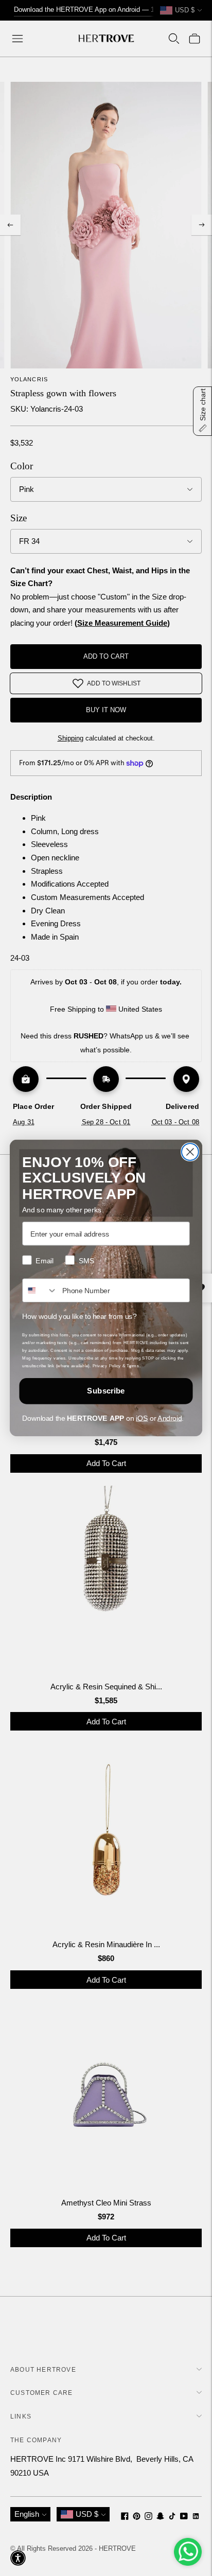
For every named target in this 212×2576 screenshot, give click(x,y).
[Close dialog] (190, 1152)
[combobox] (40, 1290)
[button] (18, 2558)
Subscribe (106, 1391)
